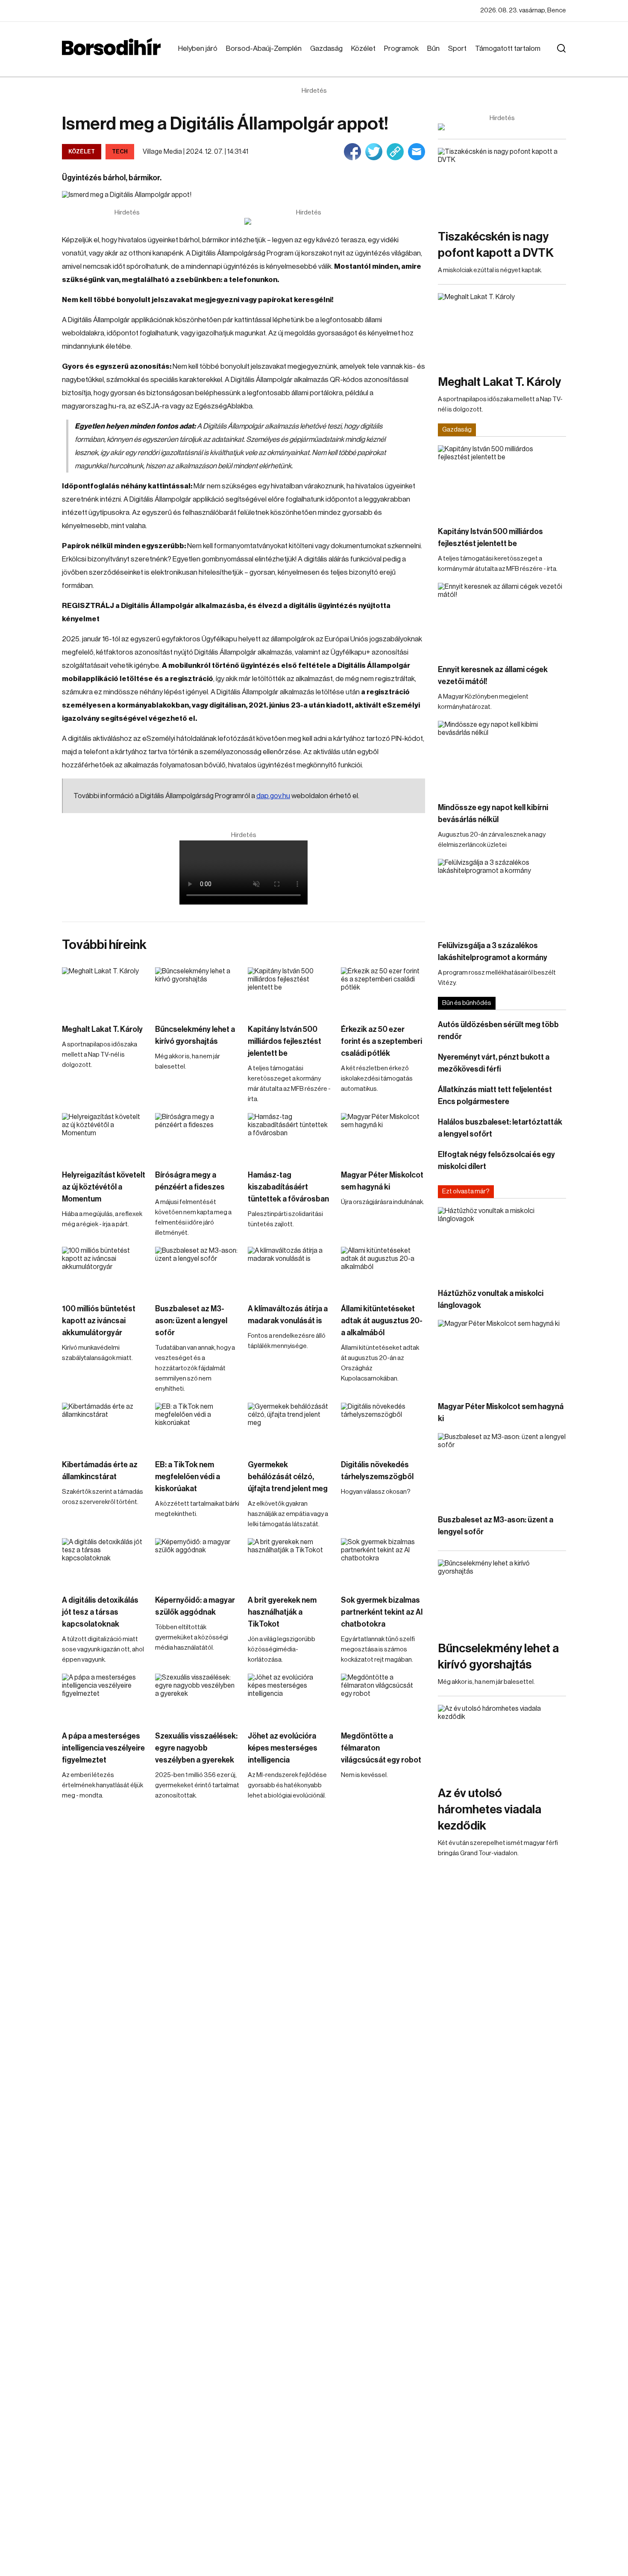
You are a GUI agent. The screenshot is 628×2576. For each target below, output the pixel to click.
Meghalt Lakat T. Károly (102, 1029)
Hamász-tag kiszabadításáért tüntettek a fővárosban (288, 1187)
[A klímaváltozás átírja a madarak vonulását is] (290, 1270)
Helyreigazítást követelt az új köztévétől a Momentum (104, 1187)
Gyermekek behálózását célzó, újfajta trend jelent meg (288, 1477)
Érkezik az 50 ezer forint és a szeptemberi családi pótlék (381, 1041)
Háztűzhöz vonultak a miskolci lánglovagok (491, 1299)
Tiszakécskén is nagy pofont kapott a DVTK (496, 245)
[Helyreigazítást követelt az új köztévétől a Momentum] (104, 1137)
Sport (457, 48)
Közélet (363, 48)
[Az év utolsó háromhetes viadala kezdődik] (502, 1741)
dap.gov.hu (273, 796)
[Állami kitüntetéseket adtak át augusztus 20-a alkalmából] (383, 1270)
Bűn (433, 48)
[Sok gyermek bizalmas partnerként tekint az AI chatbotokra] (383, 1562)
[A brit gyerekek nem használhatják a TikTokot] (290, 1562)
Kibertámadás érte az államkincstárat (100, 1471)
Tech (120, 151)
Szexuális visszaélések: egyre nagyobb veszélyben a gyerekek (196, 1748)
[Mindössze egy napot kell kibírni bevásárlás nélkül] (502, 757)
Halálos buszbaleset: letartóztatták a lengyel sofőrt (500, 1128)
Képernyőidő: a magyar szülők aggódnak (195, 1606)
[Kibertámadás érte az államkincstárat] (104, 1426)
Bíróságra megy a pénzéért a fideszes (190, 1181)
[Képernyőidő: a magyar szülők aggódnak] (197, 1562)
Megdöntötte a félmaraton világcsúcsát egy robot (381, 1748)
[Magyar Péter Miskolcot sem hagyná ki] (383, 1137)
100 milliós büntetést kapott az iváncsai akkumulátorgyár (99, 1321)
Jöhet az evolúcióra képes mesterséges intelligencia (283, 1748)
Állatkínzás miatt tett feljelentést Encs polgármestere (495, 1096)
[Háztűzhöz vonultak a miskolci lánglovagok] (502, 1243)
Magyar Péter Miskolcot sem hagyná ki (382, 1181)
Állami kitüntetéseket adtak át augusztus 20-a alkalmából (382, 1321)
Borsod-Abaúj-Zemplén (264, 48)
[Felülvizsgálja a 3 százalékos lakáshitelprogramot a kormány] (502, 895)
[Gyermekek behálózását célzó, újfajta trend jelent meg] (290, 1426)
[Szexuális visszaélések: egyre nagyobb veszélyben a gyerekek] (197, 1697)
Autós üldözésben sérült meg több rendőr (498, 1031)
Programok (401, 48)
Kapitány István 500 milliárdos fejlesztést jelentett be (285, 1041)
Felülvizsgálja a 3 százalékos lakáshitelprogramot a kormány (493, 952)
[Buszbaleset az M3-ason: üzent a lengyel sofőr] (197, 1270)
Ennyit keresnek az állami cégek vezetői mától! (493, 676)
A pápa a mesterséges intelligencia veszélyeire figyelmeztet (103, 1748)
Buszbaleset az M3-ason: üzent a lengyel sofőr (191, 1321)
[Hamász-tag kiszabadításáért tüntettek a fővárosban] (290, 1137)
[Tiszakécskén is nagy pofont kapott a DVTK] (502, 184)
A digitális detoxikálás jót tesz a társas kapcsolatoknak (100, 1612)
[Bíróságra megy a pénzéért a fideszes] (197, 1137)
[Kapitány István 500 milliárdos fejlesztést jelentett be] (290, 991)
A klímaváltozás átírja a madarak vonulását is (288, 1315)
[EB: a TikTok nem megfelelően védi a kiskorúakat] (197, 1426)
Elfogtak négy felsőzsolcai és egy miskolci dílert (496, 1160)
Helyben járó (198, 48)
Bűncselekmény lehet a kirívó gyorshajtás (195, 1035)
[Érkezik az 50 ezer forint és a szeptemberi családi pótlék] (383, 991)
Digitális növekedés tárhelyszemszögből (377, 1471)
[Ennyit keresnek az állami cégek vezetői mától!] (502, 619)
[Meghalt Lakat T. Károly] (104, 991)
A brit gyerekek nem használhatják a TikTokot (282, 1612)
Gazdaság (326, 48)
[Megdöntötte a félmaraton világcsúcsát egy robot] (383, 1697)
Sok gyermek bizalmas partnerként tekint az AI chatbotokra (382, 1612)
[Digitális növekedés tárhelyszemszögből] (383, 1426)
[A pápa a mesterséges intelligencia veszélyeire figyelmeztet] (104, 1697)
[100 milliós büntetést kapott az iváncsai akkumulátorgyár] (104, 1270)
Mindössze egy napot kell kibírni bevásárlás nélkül (493, 814)
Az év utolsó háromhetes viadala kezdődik (490, 1809)
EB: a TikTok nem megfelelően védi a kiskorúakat (188, 1477)
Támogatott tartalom (508, 48)
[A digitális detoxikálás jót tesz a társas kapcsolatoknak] (104, 1562)
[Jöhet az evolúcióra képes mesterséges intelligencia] (290, 1697)
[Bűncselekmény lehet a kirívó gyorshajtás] (197, 991)
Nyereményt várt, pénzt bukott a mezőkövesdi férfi (494, 1063)
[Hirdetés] (308, 221)
